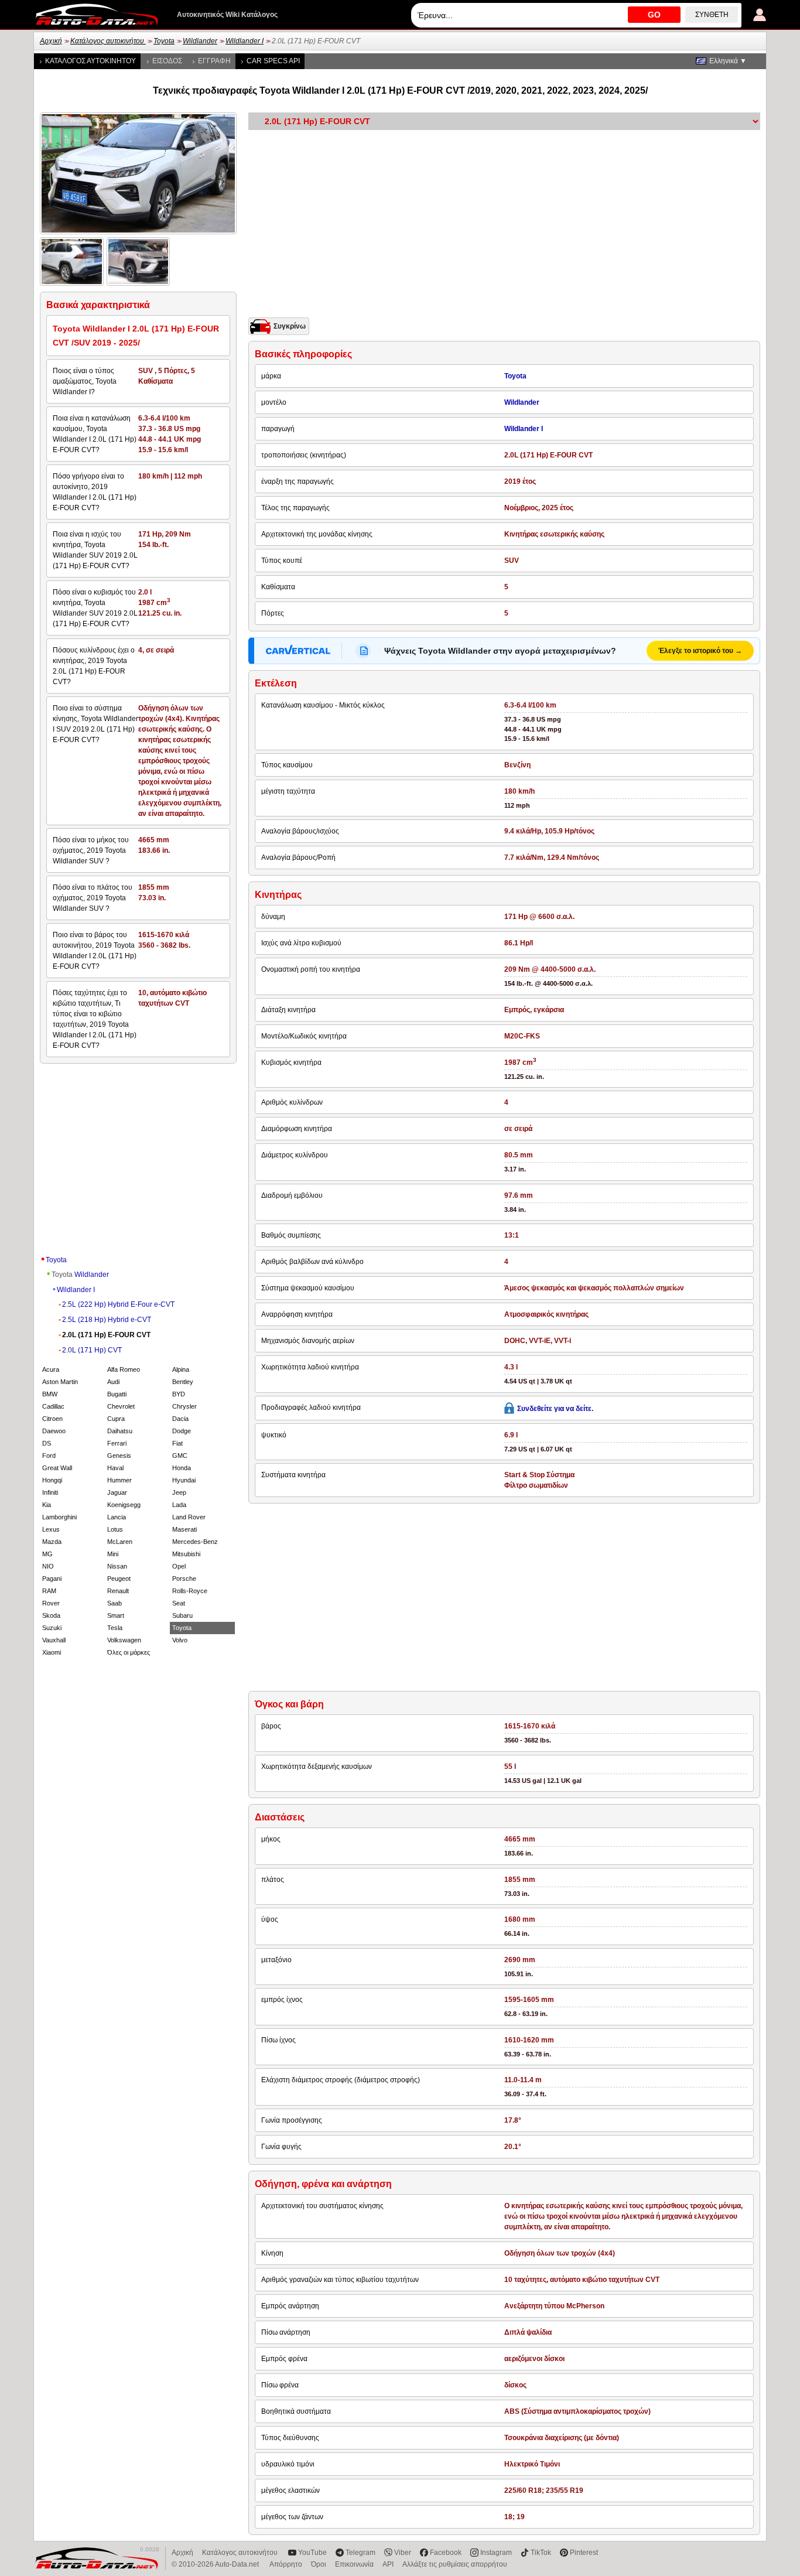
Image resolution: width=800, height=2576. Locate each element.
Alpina (181, 1369)
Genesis (119, 1456)
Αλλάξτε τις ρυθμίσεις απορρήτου (455, 2564)
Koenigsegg (124, 1505)
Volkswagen (124, 1640)
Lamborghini (59, 1517)
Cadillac (53, 1406)
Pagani (52, 1579)
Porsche (184, 1579)
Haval (115, 1468)
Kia (47, 1505)
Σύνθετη (712, 15)
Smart (116, 1615)
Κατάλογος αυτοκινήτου (108, 41)
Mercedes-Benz (195, 1542)
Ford (49, 1456)
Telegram (360, 2553)
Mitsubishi (186, 1554)
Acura (51, 1369)
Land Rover (189, 1517)
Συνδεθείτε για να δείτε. (555, 1409)
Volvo (180, 1640)
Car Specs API (273, 61)
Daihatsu (120, 1431)
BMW (50, 1394)
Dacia (180, 1419)
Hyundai (184, 1480)
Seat (179, 1603)
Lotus (115, 1529)
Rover (51, 1603)
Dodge (182, 1431)
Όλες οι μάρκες (129, 1652)
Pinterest (584, 2553)
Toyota (164, 41)
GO (654, 15)
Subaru (182, 1615)
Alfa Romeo (124, 1369)
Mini (113, 1554)
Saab (114, 1603)
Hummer (119, 1480)
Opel (179, 1566)
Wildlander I (245, 41)
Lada (179, 1505)
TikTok (541, 2553)
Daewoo (54, 1431)
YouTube (312, 2553)
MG (47, 1554)
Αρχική (51, 41)
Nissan (117, 1566)
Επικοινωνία (354, 2564)
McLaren (120, 1542)
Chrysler (184, 1406)
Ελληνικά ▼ (728, 61)
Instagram (496, 2553)
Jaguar (117, 1492)
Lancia (117, 1517)
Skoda (51, 1615)
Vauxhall (54, 1640)
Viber (403, 2553)
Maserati (184, 1529)
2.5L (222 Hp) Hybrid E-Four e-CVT (118, 1304)
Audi (113, 1382)
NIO (48, 1566)
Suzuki (52, 1628)
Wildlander (200, 41)
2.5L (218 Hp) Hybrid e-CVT (107, 1320)
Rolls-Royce (190, 1591)
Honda (182, 1468)
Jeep (179, 1492)
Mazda (52, 1542)
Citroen (52, 1419)
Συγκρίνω (290, 326)
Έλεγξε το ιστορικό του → (700, 651)
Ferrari (117, 1443)
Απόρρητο (286, 2564)
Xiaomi (52, 1652)
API (388, 2564)
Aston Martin (60, 1382)
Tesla (115, 1628)
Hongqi (52, 1480)
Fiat (177, 1443)
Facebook (446, 2553)
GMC (180, 1456)
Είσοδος (167, 61)
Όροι (319, 2564)
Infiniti (50, 1492)
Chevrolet (121, 1406)
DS (47, 1443)
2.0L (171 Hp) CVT (92, 1350)
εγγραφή (214, 61)
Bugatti (117, 1394)
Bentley (183, 1382)
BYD (179, 1394)
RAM (49, 1591)
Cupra (116, 1419)
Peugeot (119, 1579)
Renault (118, 1591)
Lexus (51, 1529)
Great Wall (57, 1468)
